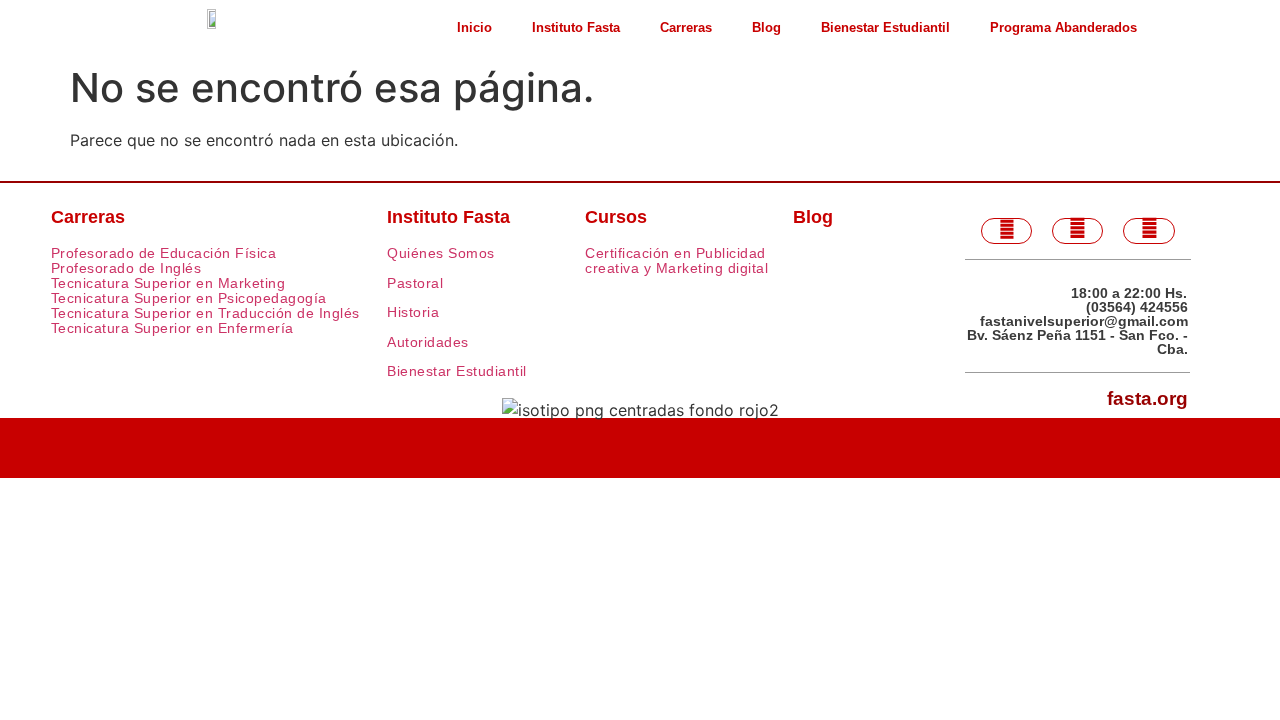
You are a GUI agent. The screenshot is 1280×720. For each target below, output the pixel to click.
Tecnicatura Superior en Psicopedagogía (189, 298)
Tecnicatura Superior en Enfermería (172, 328)
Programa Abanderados (1063, 27)
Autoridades (428, 342)
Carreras (686, 27)
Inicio (474, 27)
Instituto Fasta (576, 27)
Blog (766, 27)
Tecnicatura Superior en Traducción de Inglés (205, 313)
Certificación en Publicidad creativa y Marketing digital (676, 260)
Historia (413, 312)
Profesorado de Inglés (126, 268)
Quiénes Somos (441, 253)
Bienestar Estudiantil (885, 27)
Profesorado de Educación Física (164, 253)
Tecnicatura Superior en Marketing (168, 283)
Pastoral (415, 283)
